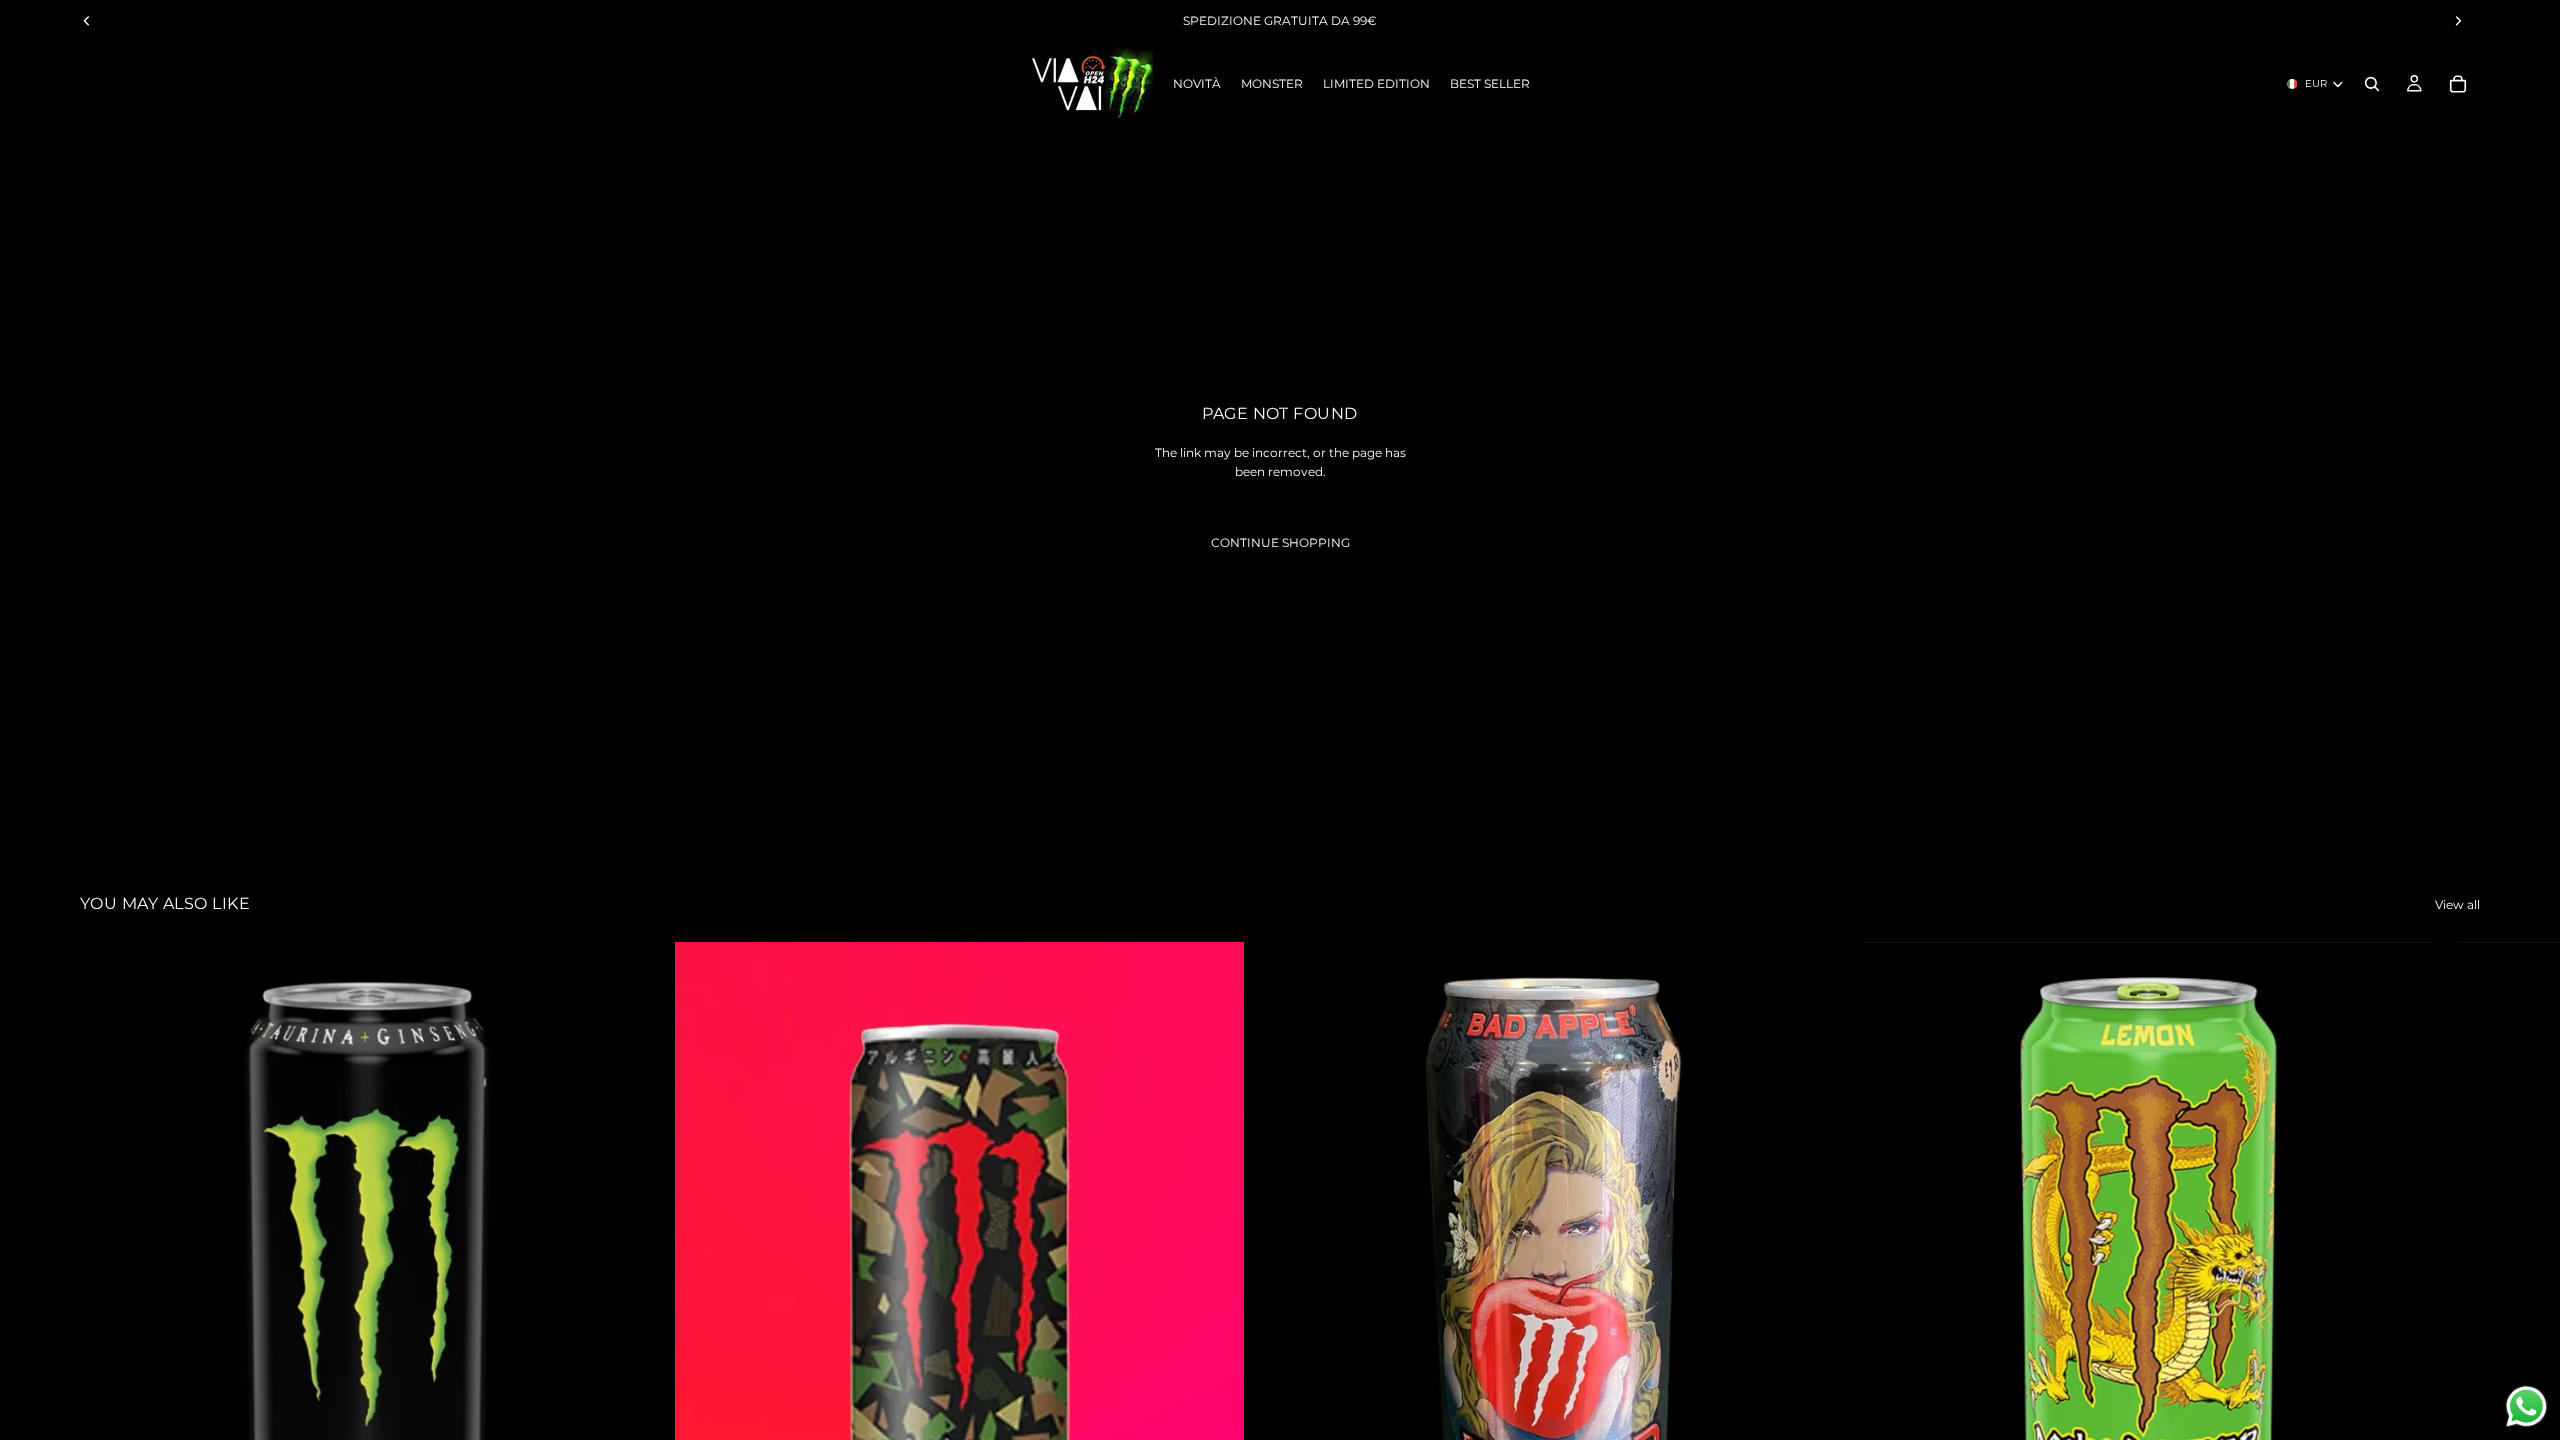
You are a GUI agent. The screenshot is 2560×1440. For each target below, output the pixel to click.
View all (2457, 904)
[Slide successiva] (2458, 1332)
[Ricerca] (2372, 84)
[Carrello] (2458, 84)
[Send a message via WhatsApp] (2526, 1406)
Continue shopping (1280, 542)
